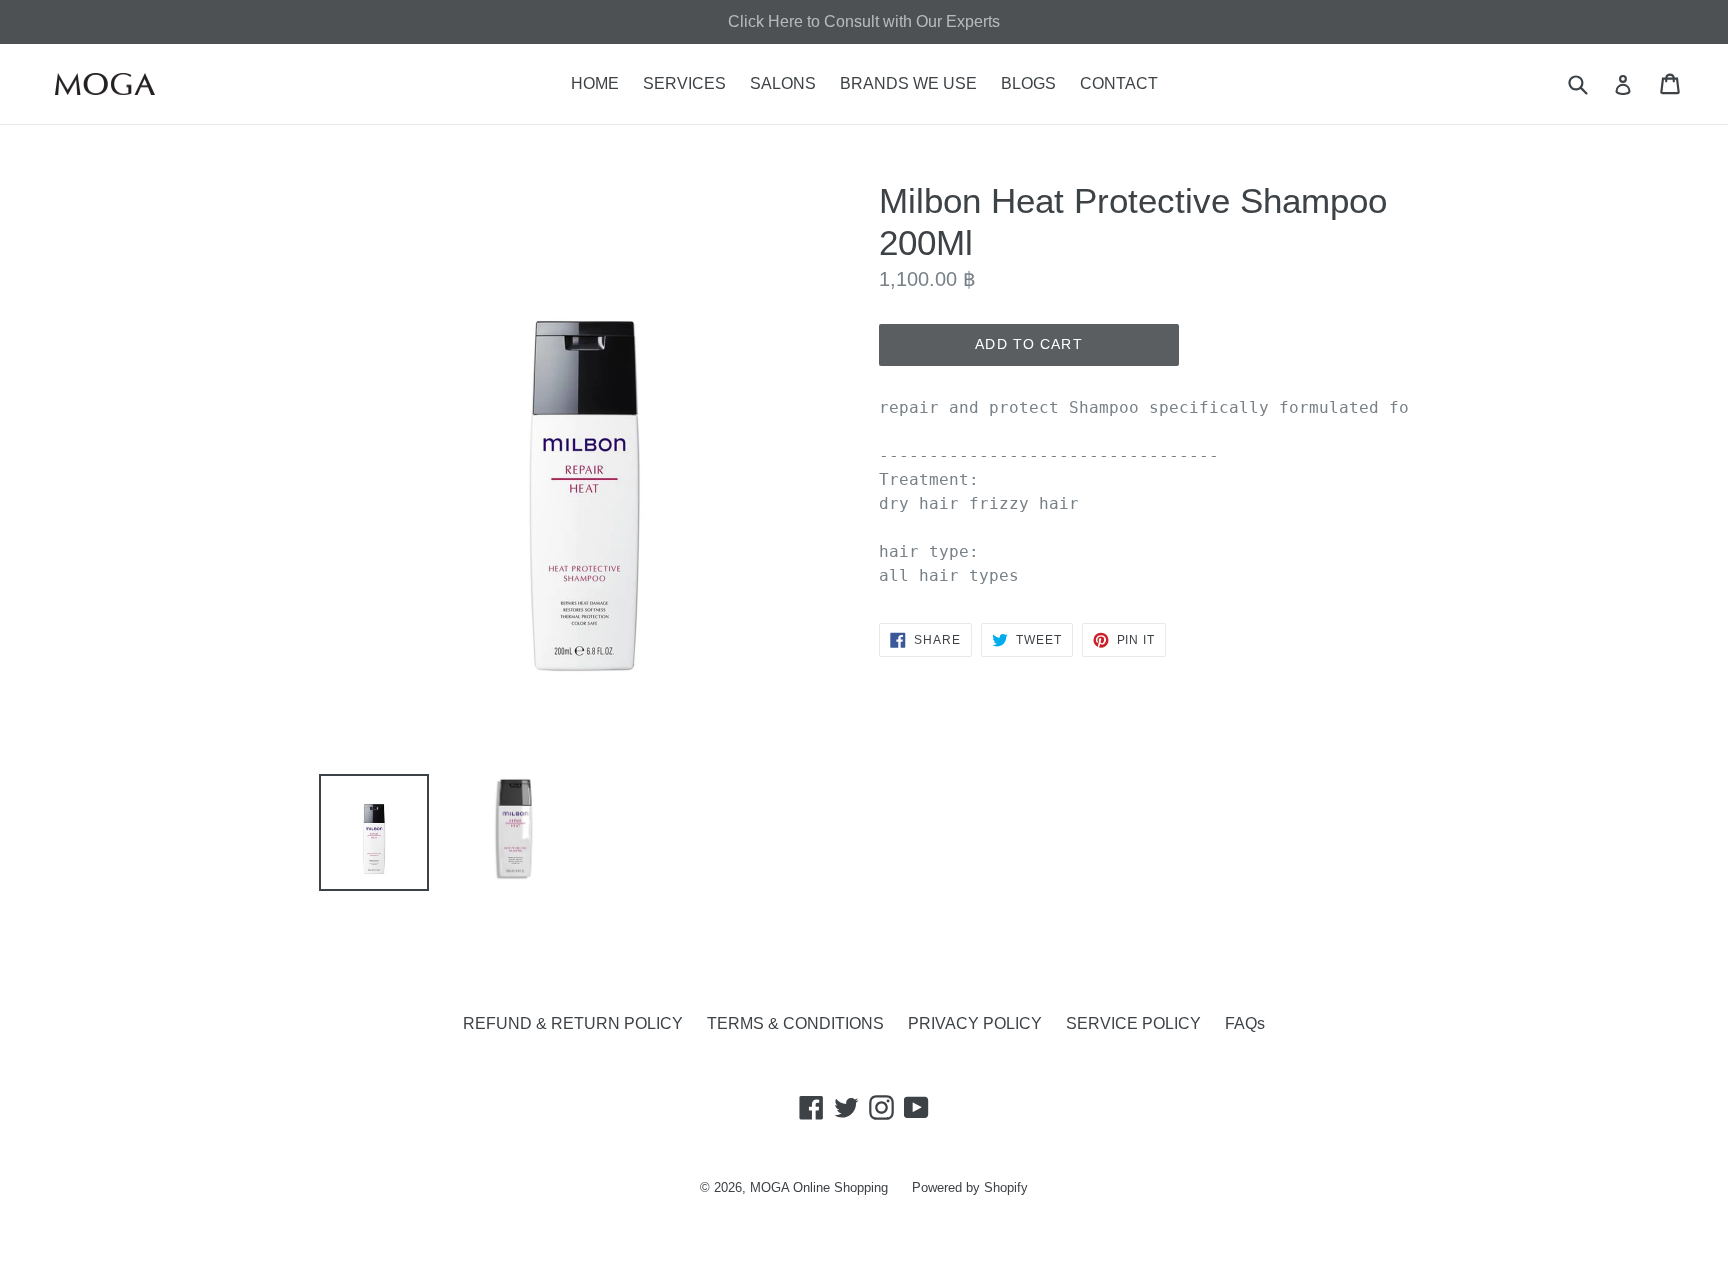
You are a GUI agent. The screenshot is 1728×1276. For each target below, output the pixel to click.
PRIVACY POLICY (975, 1023)
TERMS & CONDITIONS (795, 1023)
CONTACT (1119, 83)
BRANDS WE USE (908, 83)
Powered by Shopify (970, 1187)
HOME (595, 83)
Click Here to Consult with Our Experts (864, 21)
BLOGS (1028, 83)
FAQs (1245, 1023)
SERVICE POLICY (1133, 1023)
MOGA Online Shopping (819, 1187)
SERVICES (684, 83)
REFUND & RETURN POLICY (573, 1023)
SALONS (783, 83)
